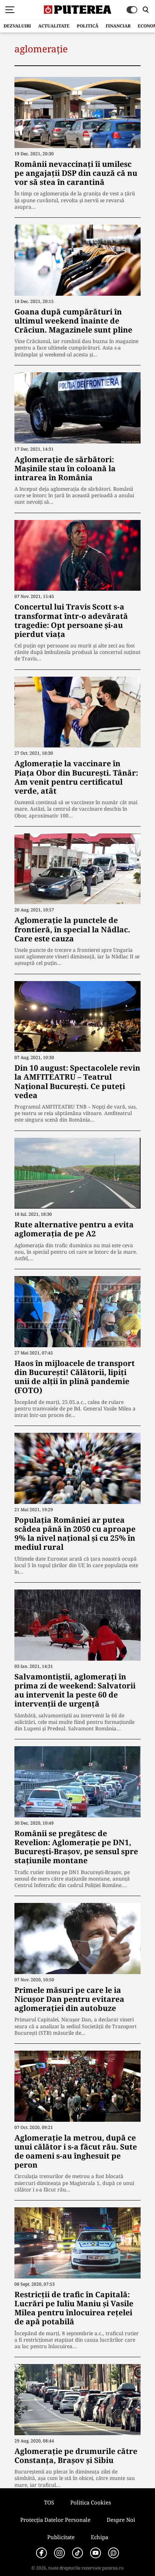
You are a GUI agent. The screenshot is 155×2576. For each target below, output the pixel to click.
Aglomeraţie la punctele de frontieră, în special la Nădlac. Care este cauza (72, 929)
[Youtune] (96, 2553)
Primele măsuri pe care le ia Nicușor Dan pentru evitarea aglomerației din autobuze (69, 1999)
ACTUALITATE (54, 26)
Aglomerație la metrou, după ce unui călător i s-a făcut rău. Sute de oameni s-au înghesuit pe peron (76, 2151)
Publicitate (61, 2537)
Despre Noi (121, 2520)
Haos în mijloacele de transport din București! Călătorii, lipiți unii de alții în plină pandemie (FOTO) (75, 1377)
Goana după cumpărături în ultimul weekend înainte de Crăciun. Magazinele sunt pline (73, 321)
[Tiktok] (77, 2553)
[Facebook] (41, 2553)
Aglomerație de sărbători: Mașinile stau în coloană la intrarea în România (65, 468)
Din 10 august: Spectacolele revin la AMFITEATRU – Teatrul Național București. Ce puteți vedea (77, 1081)
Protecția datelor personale (55, 2520)
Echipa (99, 2537)
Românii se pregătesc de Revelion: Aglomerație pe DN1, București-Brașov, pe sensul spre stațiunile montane (76, 1847)
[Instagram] (59, 2553)
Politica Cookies (91, 2502)
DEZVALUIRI (17, 26)
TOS (49, 2502)
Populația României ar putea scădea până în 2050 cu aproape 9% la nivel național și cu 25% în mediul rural (75, 1534)
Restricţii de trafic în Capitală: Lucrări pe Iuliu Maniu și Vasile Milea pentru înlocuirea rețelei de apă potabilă (74, 2308)
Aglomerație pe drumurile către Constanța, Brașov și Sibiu (76, 2456)
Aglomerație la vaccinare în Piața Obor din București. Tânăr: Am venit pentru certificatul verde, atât (76, 777)
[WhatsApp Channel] (114, 2553)
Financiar (118, 26)
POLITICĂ (88, 26)
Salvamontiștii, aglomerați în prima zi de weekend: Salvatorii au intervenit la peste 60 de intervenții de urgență (75, 1690)
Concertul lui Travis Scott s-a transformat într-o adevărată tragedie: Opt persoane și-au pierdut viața (71, 620)
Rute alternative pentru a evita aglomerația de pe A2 (74, 1229)
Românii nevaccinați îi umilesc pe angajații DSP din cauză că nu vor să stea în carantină (76, 173)
